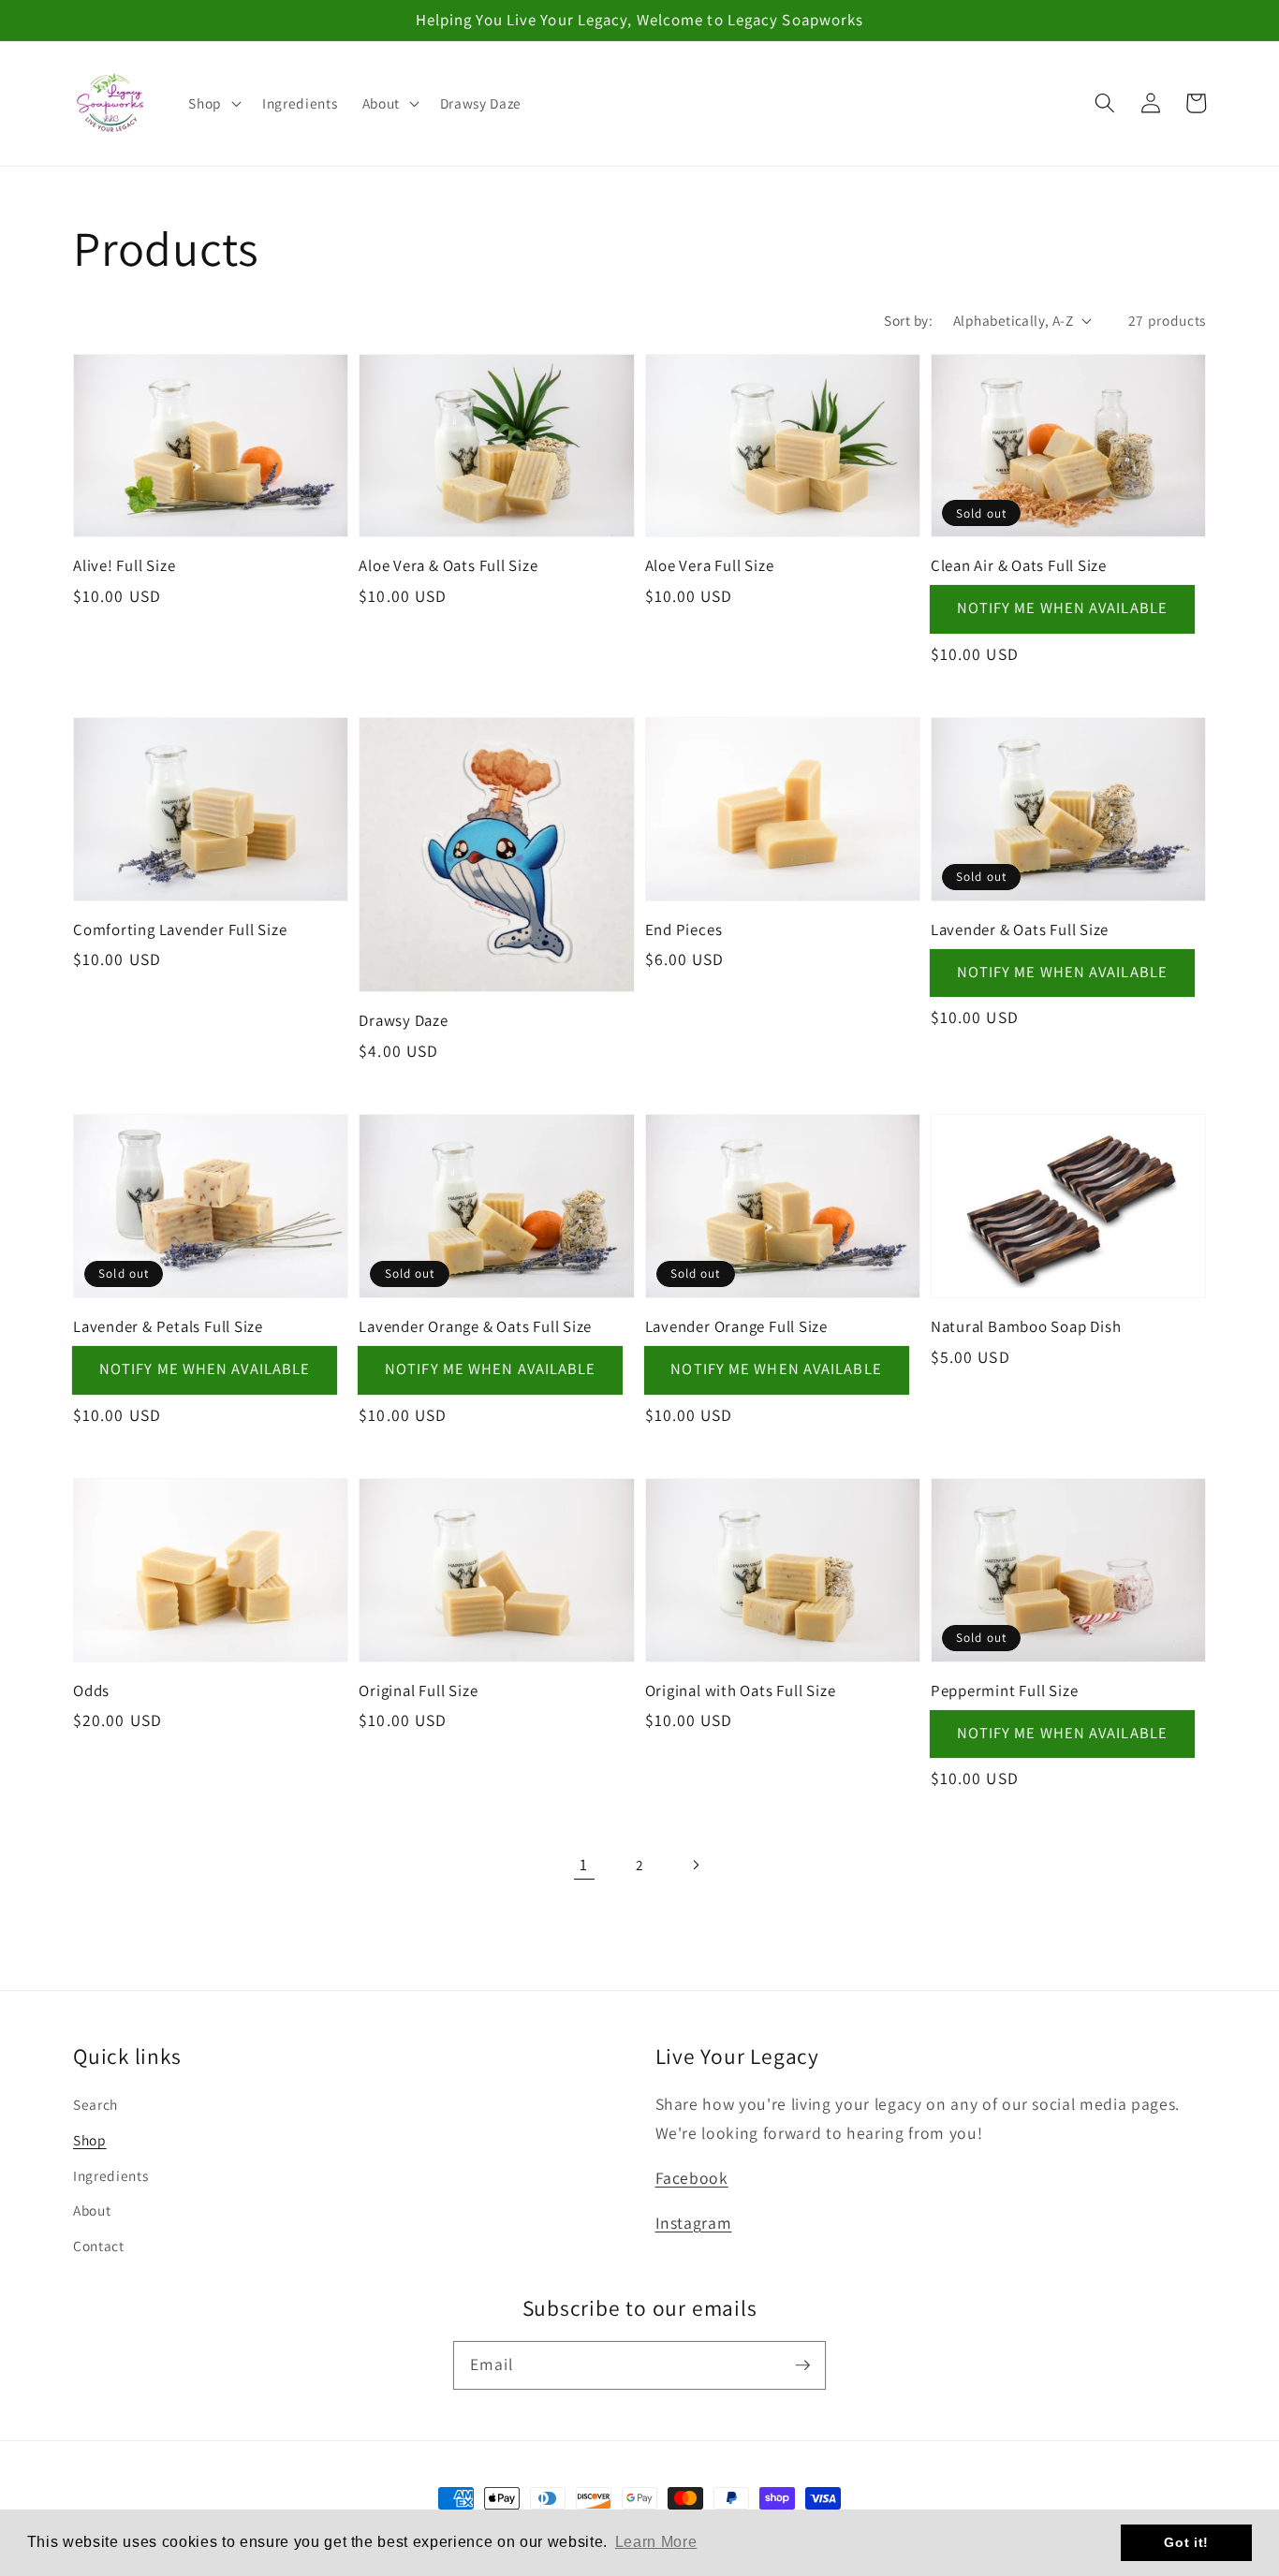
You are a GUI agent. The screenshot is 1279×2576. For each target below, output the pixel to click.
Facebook (692, 2178)
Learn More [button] (656, 2542)
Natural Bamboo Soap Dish (1026, 1326)
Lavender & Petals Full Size (168, 1326)
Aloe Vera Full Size (710, 565)
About (92, 2210)
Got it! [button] (1186, 2542)
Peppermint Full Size (1005, 1690)
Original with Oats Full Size (741, 1690)
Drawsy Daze (404, 1020)
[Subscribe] (802, 2364)
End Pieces (684, 929)
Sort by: (908, 320)
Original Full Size (418, 1690)
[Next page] (695, 1865)
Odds (91, 1690)
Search (96, 2104)
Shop (90, 2140)
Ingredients (110, 2175)
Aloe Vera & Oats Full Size (448, 565)
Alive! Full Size (124, 565)
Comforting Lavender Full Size (180, 929)
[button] (213, 103)
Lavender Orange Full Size (737, 1326)
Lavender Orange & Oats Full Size (475, 1326)
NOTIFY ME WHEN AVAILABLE (1062, 607)
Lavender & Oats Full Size (1020, 929)
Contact (99, 2246)
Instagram (694, 2223)
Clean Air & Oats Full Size (1019, 565)
